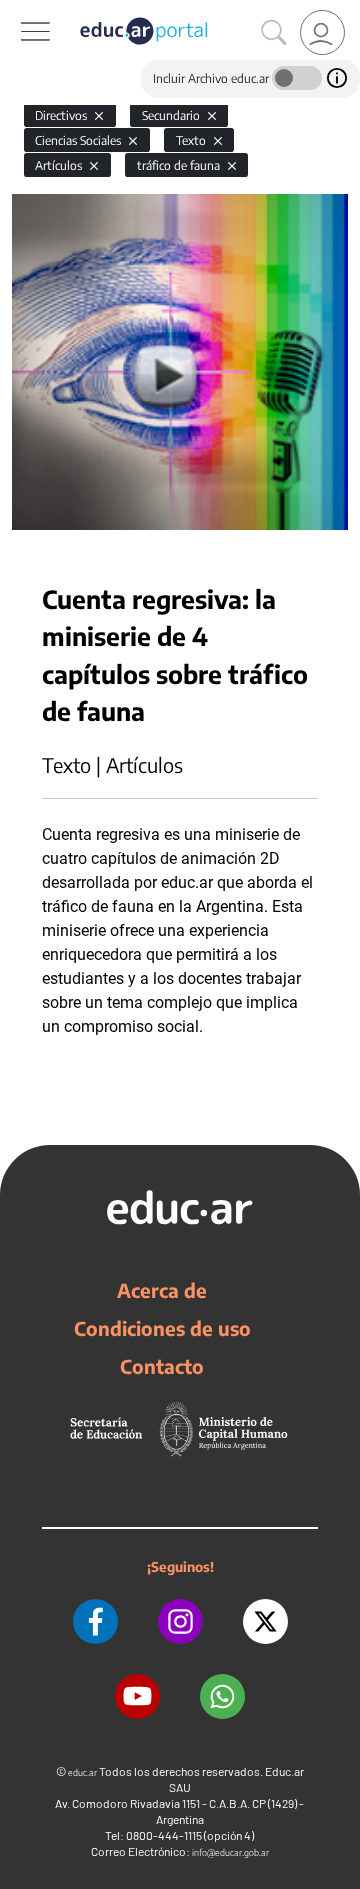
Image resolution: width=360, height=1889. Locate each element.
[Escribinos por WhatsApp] (222, 1696)
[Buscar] (274, 33)
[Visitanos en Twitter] (265, 1621)
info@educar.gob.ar (230, 1852)
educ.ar (82, 1772)
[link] (322, 32)
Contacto (162, 1366)
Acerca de (162, 1290)
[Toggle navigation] (18, 11)
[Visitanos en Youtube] (137, 1696)
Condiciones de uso (162, 1328)
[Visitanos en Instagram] (180, 1621)
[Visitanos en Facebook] (95, 1621)
